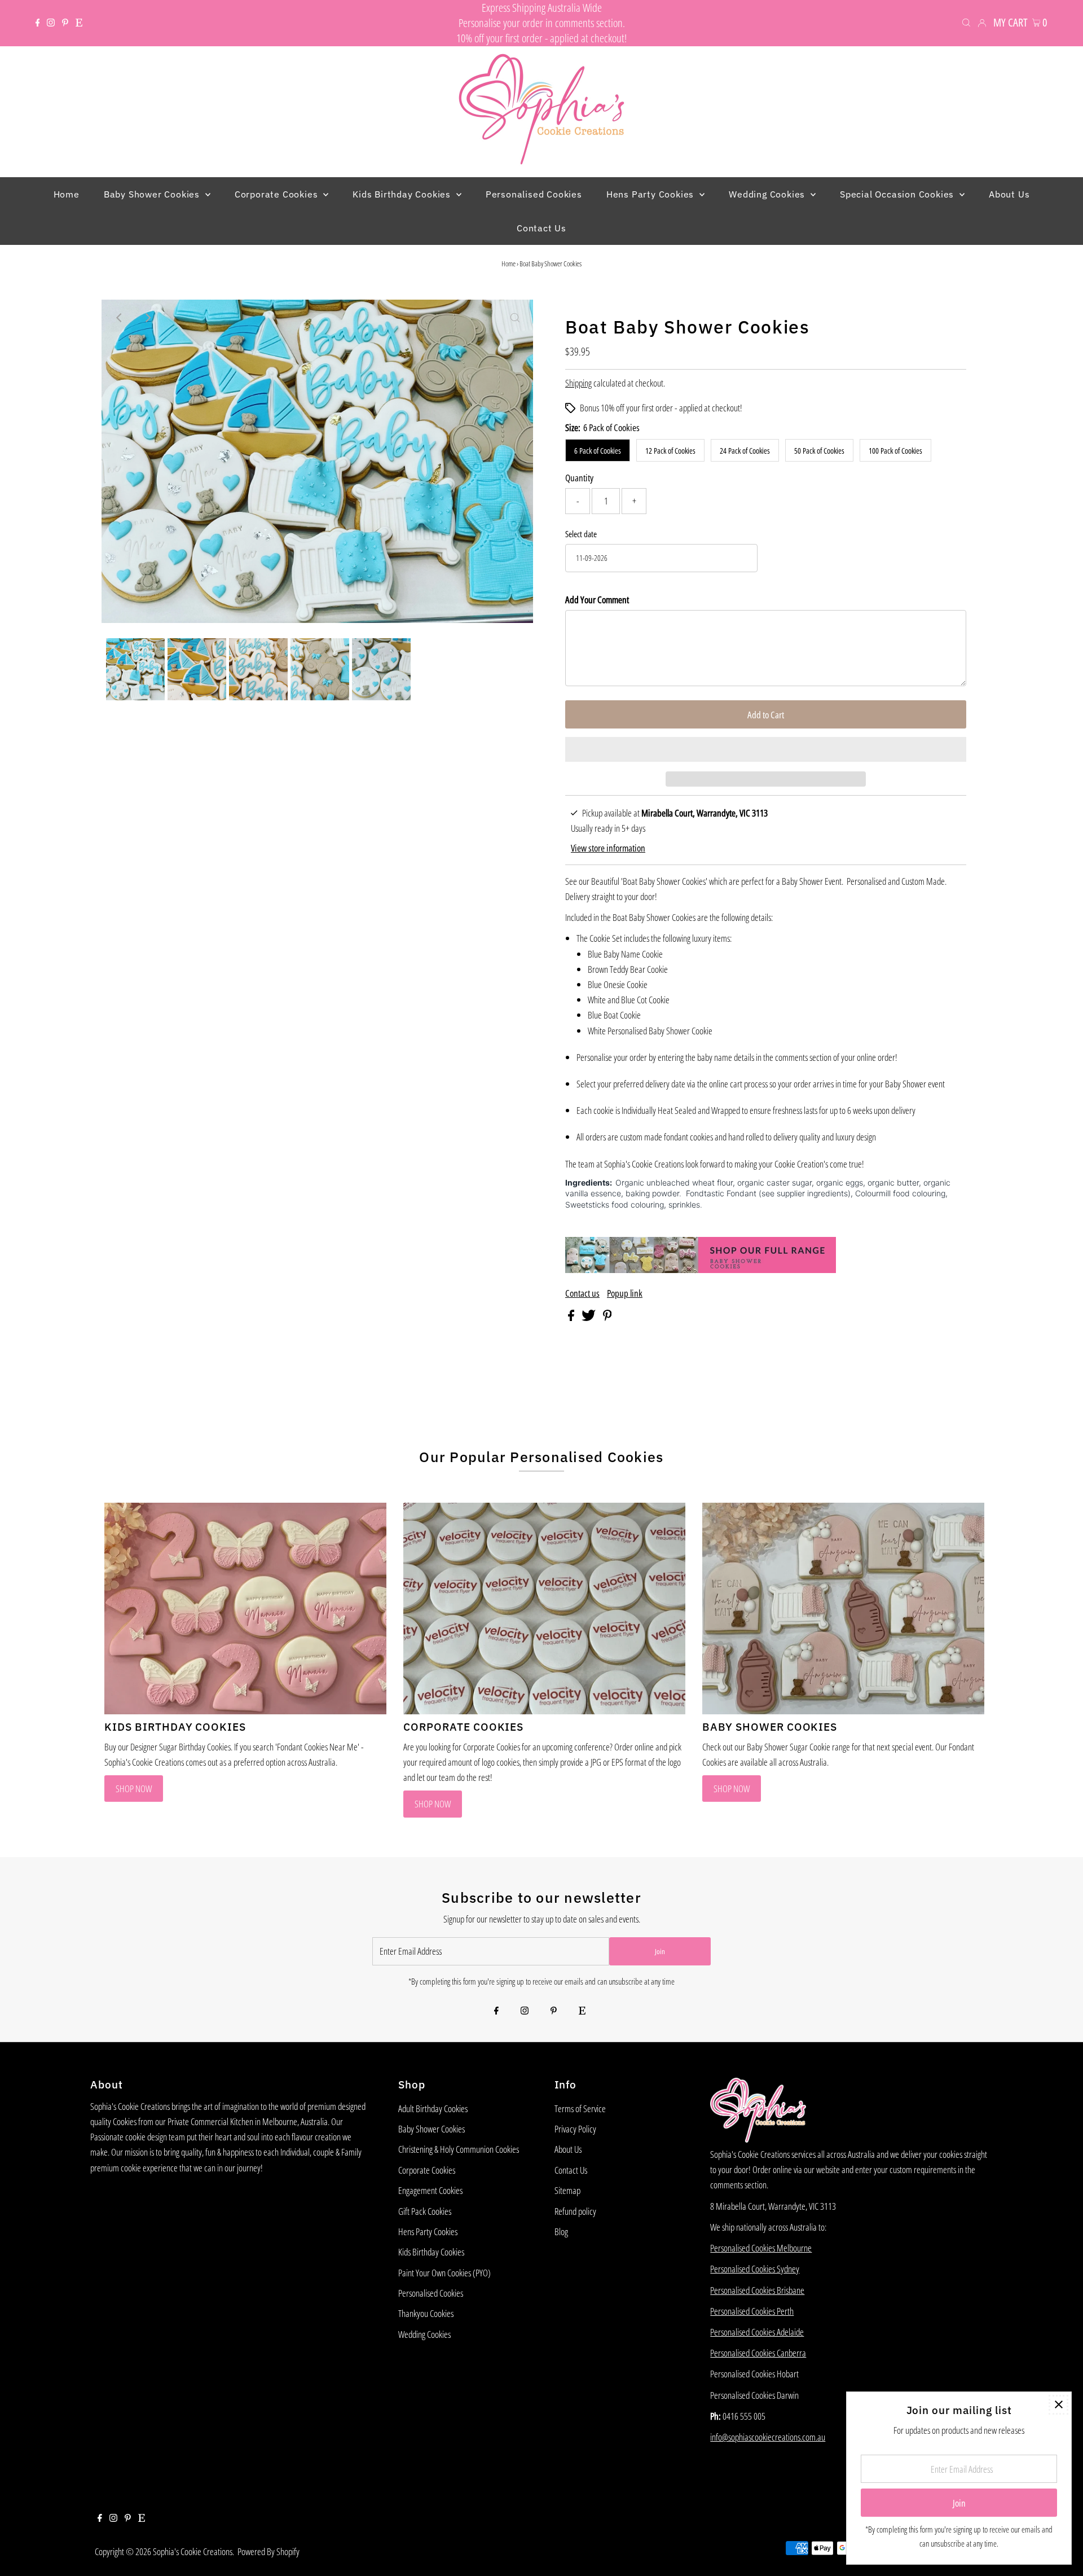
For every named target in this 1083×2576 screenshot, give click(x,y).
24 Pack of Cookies (745, 451)
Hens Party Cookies (428, 2231)
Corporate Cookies (427, 2170)
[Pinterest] (65, 23)
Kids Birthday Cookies (431, 2252)
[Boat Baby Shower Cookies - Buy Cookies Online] (701, 1269)
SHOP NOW (134, 1789)
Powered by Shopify (268, 2551)
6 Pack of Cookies (598, 451)
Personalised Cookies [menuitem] (534, 194)
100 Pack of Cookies (895, 451)
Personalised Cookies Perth (752, 2311)
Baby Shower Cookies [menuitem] (153, 194)
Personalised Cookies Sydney (755, 2269)
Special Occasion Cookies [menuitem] (898, 194)
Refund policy (575, 2211)
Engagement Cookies (430, 2190)
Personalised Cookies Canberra (758, 2353)
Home (509, 264)
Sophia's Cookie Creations (193, 2551)
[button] (766, 749)
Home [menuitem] (67, 194)
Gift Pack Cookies (425, 2211)
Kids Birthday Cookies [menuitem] (403, 194)
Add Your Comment (597, 600)
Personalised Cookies (431, 2293)
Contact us (582, 1293)
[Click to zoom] (515, 318)
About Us (568, 2149)
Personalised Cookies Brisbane (757, 2290)
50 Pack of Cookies (819, 451)
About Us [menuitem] (1009, 194)
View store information (608, 848)
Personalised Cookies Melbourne (761, 2248)
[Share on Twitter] (589, 1317)
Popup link (625, 1293)
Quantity (579, 478)
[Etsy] (79, 23)
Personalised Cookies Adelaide (757, 2332)
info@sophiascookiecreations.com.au (768, 2437)
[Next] (147, 318)
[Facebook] (38, 23)
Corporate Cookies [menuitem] (278, 194)
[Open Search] (966, 22)
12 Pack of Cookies (670, 451)
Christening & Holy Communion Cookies (459, 2149)
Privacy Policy (575, 2129)
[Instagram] (51, 23)
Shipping (578, 383)
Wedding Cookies (424, 2334)
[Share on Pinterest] (607, 1317)
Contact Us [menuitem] (541, 228)
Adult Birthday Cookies (433, 2108)
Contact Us (571, 2170)
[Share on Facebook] (572, 1317)
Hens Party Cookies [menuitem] (651, 194)
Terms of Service (580, 2108)
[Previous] (120, 318)
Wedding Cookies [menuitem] (768, 194)
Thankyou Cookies (426, 2313)
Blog (561, 2231)
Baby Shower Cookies (432, 2129)
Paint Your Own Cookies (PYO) (444, 2273)
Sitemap (567, 2190)
